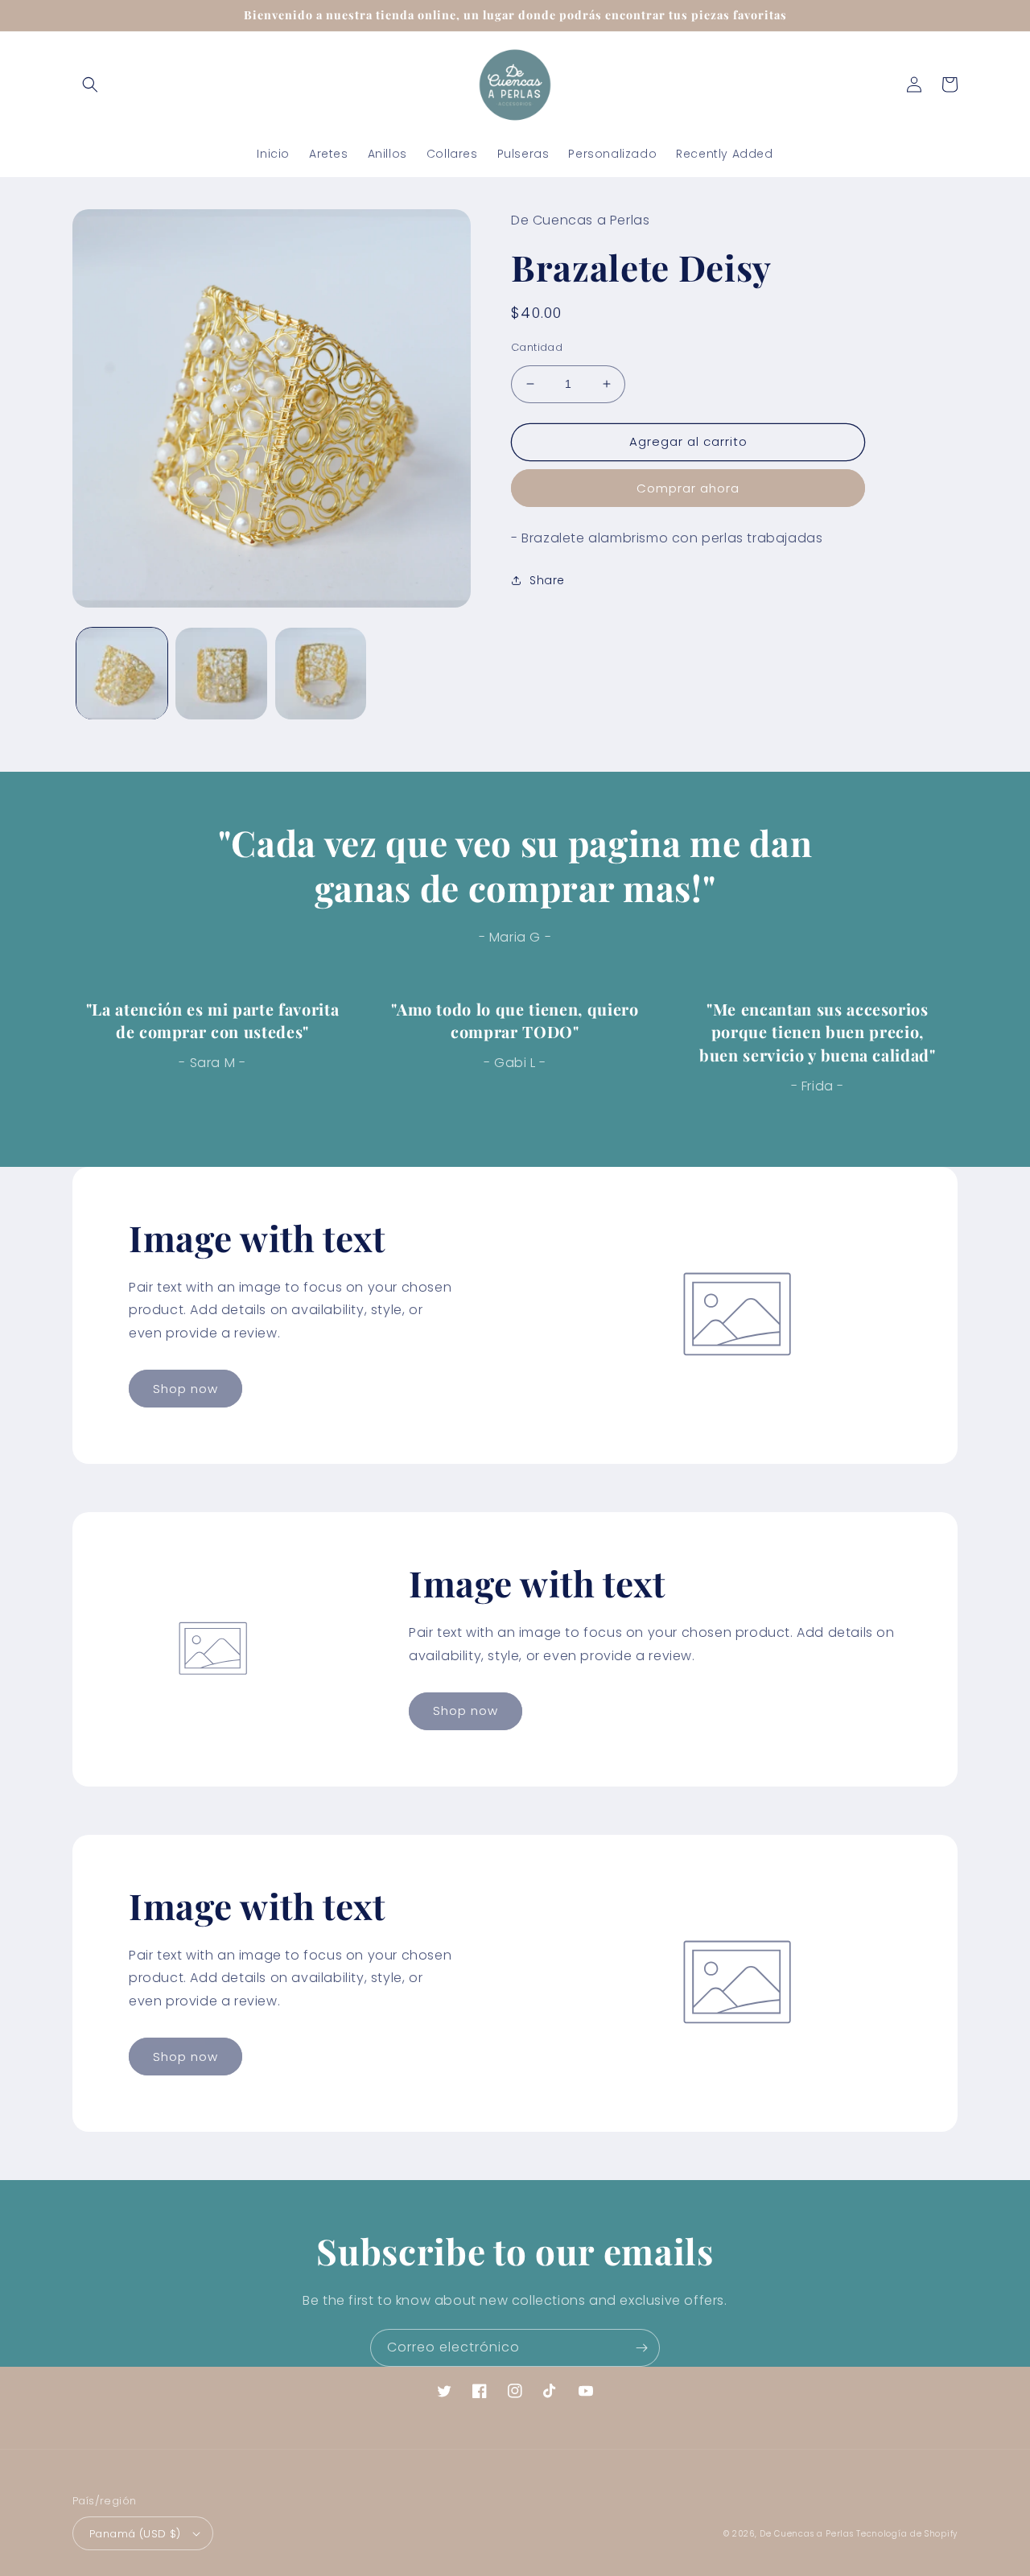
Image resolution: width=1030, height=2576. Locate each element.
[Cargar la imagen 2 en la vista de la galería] (221, 673)
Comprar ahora (688, 488)
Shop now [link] (185, 1389)
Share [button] (547, 580)
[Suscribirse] (641, 2348)
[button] (90, 84)
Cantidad (537, 347)
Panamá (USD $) (135, 2534)
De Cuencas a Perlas (806, 2534)
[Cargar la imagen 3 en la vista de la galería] (321, 673)
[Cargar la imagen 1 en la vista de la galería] (122, 673)
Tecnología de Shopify (907, 2534)
